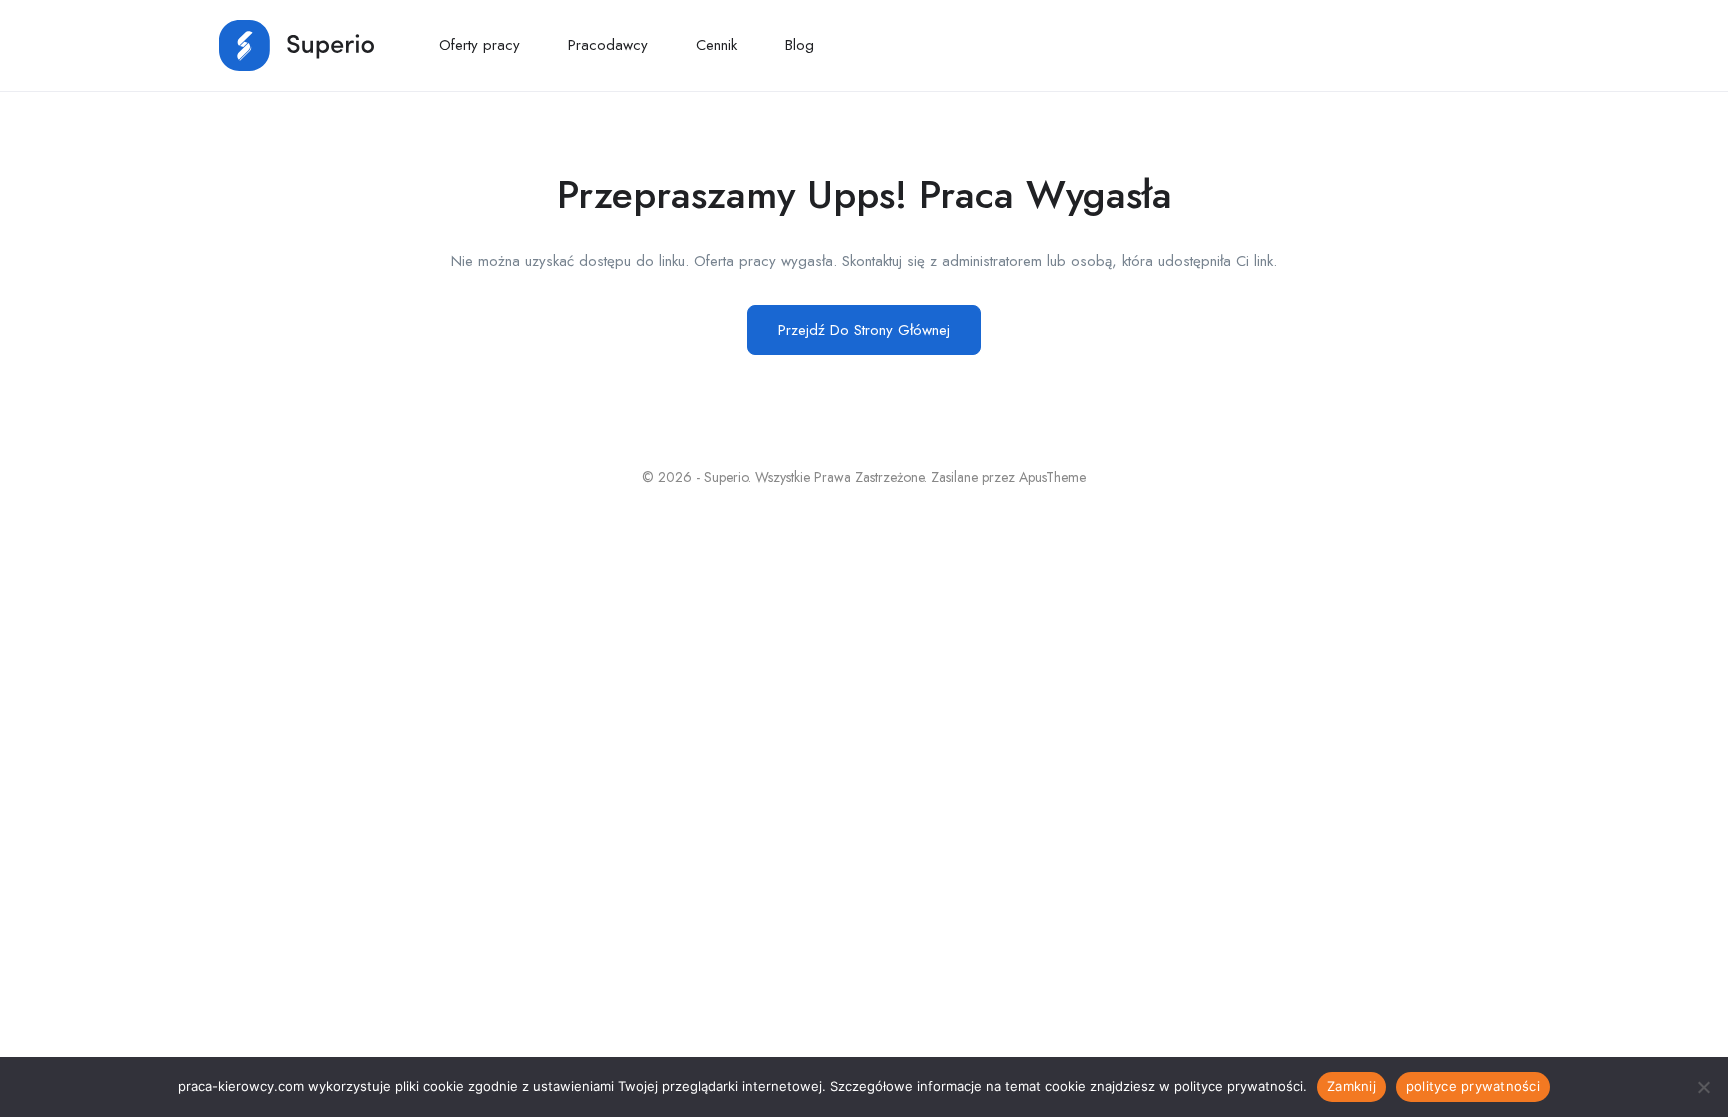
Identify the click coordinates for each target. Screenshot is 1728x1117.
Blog (799, 45)
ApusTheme (1052, 477)
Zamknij (1351, 1086)
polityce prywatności (1473, 1086)
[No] (1703, 1087)
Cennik (716, 45)
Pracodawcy (608, 45)
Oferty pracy (479, 45)
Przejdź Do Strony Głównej (864, 330)
